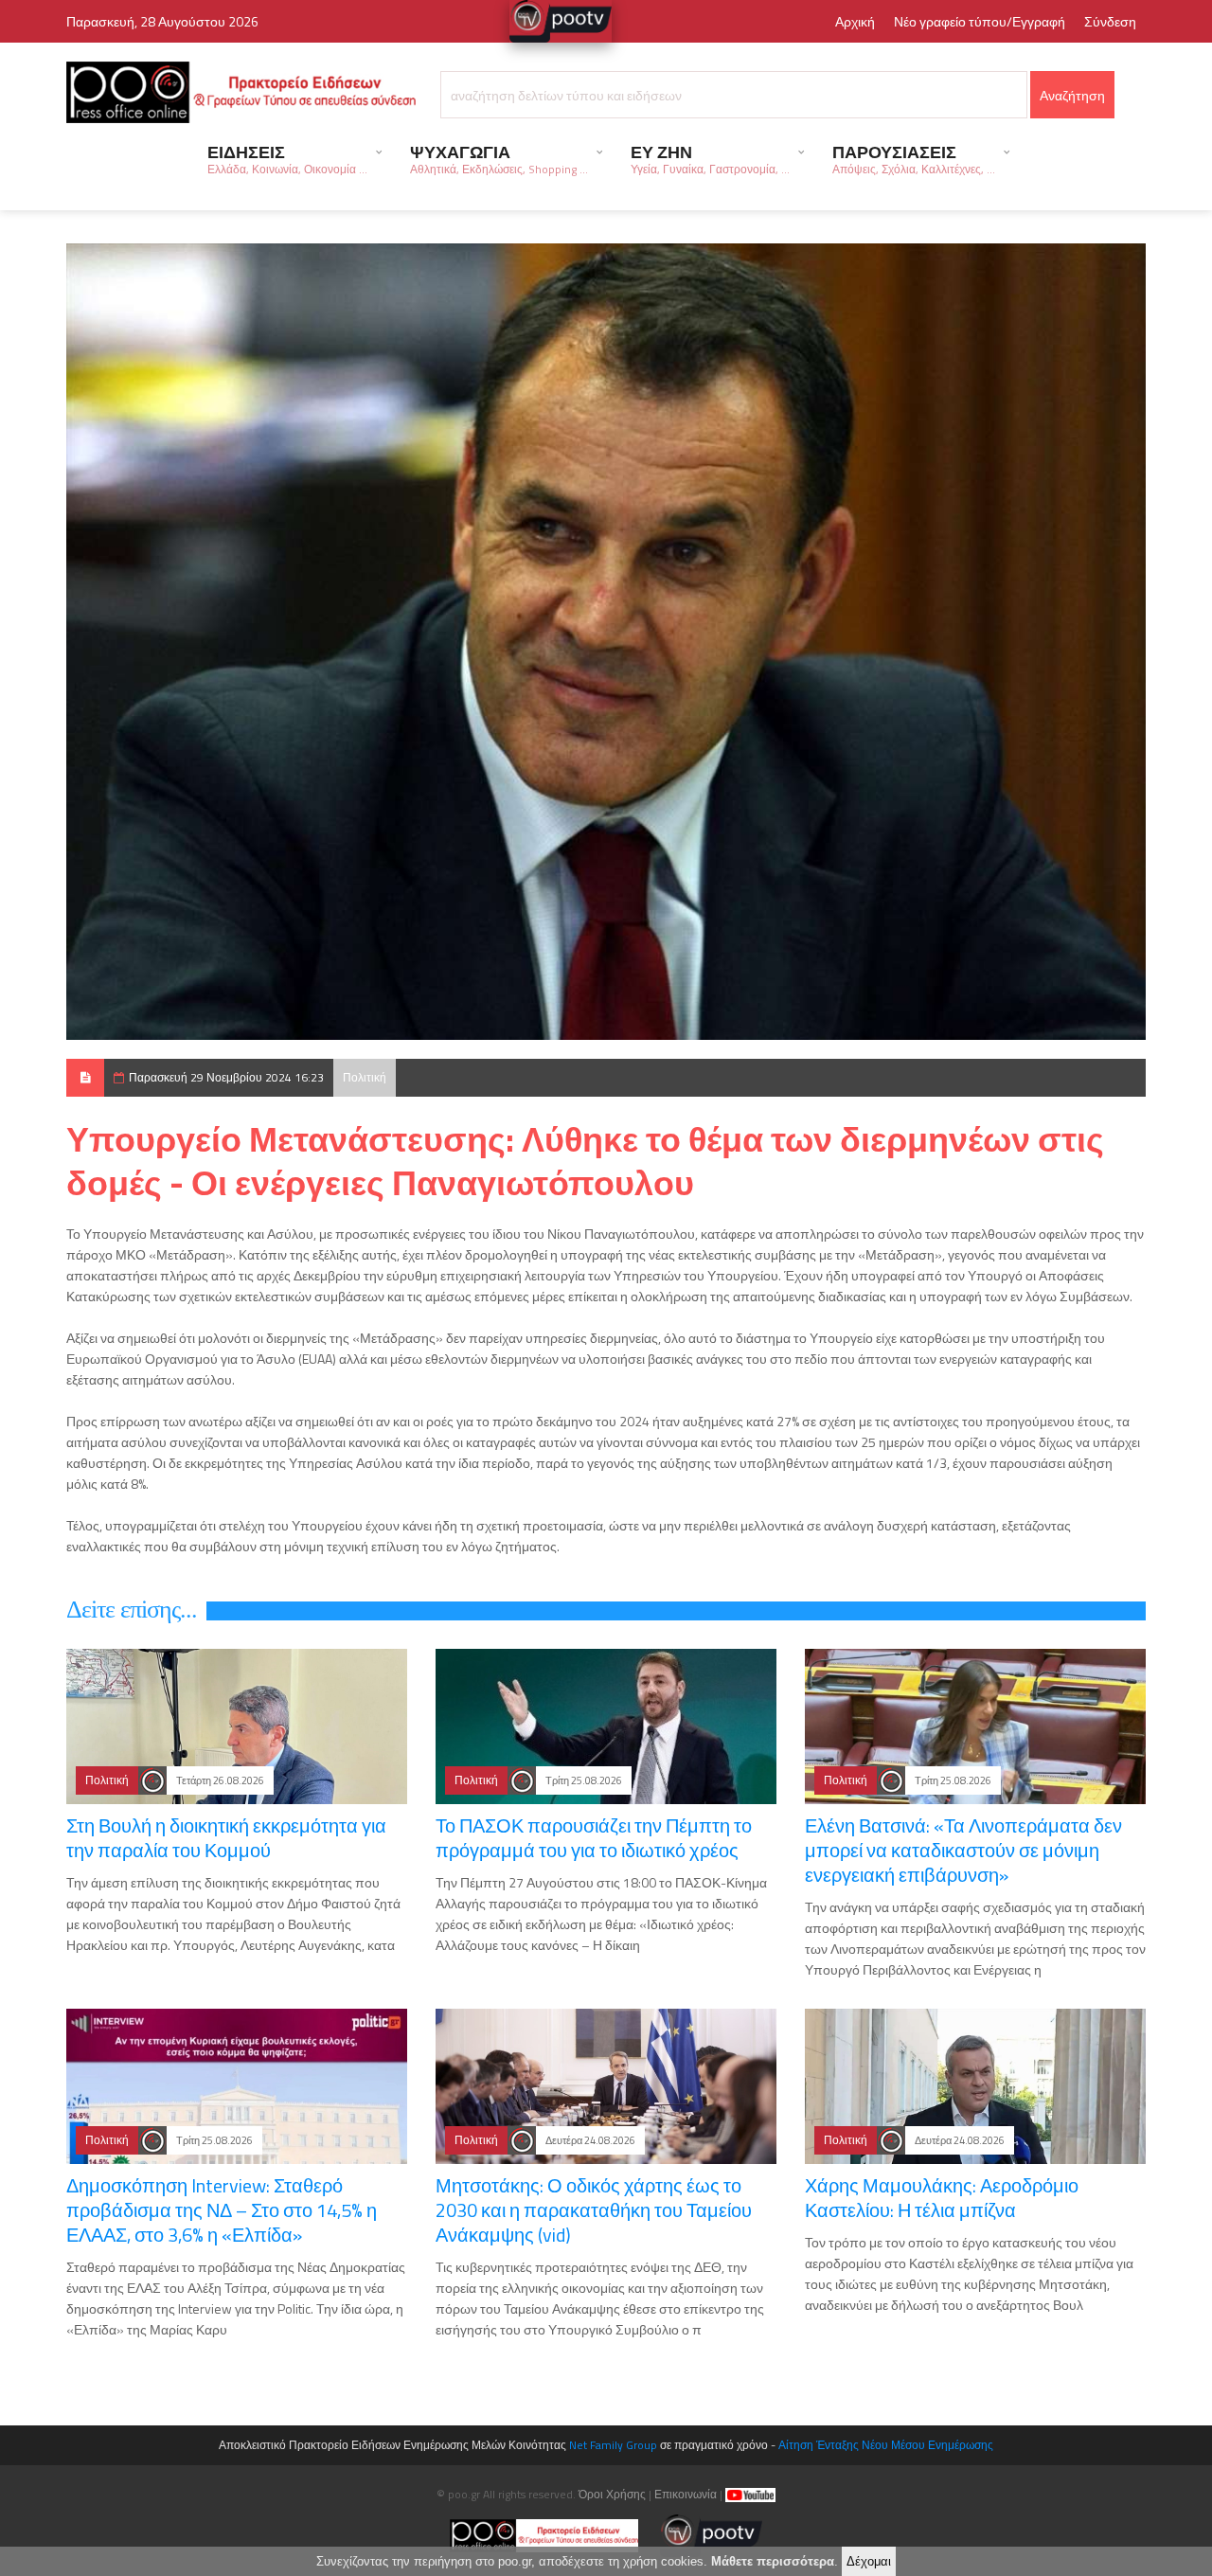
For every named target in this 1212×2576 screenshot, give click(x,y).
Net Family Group (613, 2445)
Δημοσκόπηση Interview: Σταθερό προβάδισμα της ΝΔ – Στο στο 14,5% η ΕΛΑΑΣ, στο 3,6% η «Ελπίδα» (222, 2210)
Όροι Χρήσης (612, 2494)
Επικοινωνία (686, 2494)
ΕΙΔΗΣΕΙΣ (287, 159)
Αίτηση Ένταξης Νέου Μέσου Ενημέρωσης (886, 2445)
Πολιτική (365, 1077)
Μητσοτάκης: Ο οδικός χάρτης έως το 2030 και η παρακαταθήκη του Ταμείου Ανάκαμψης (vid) (594, 2210)
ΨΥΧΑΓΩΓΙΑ (499, 159)
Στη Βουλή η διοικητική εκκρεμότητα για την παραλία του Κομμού (226, 1838)
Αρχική (855, 21)
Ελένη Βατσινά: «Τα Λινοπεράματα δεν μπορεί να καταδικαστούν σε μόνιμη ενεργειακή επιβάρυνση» (963, 1850)
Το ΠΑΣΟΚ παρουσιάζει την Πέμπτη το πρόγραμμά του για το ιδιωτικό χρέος (594, 1838)
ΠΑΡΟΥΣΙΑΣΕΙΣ (914, 159)
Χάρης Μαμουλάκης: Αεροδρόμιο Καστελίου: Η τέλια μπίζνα (942, 2198)
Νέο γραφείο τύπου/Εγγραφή (980, 21)
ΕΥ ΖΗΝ (710, 159)
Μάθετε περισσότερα (773, 2561)
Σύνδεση (1110, 21)
